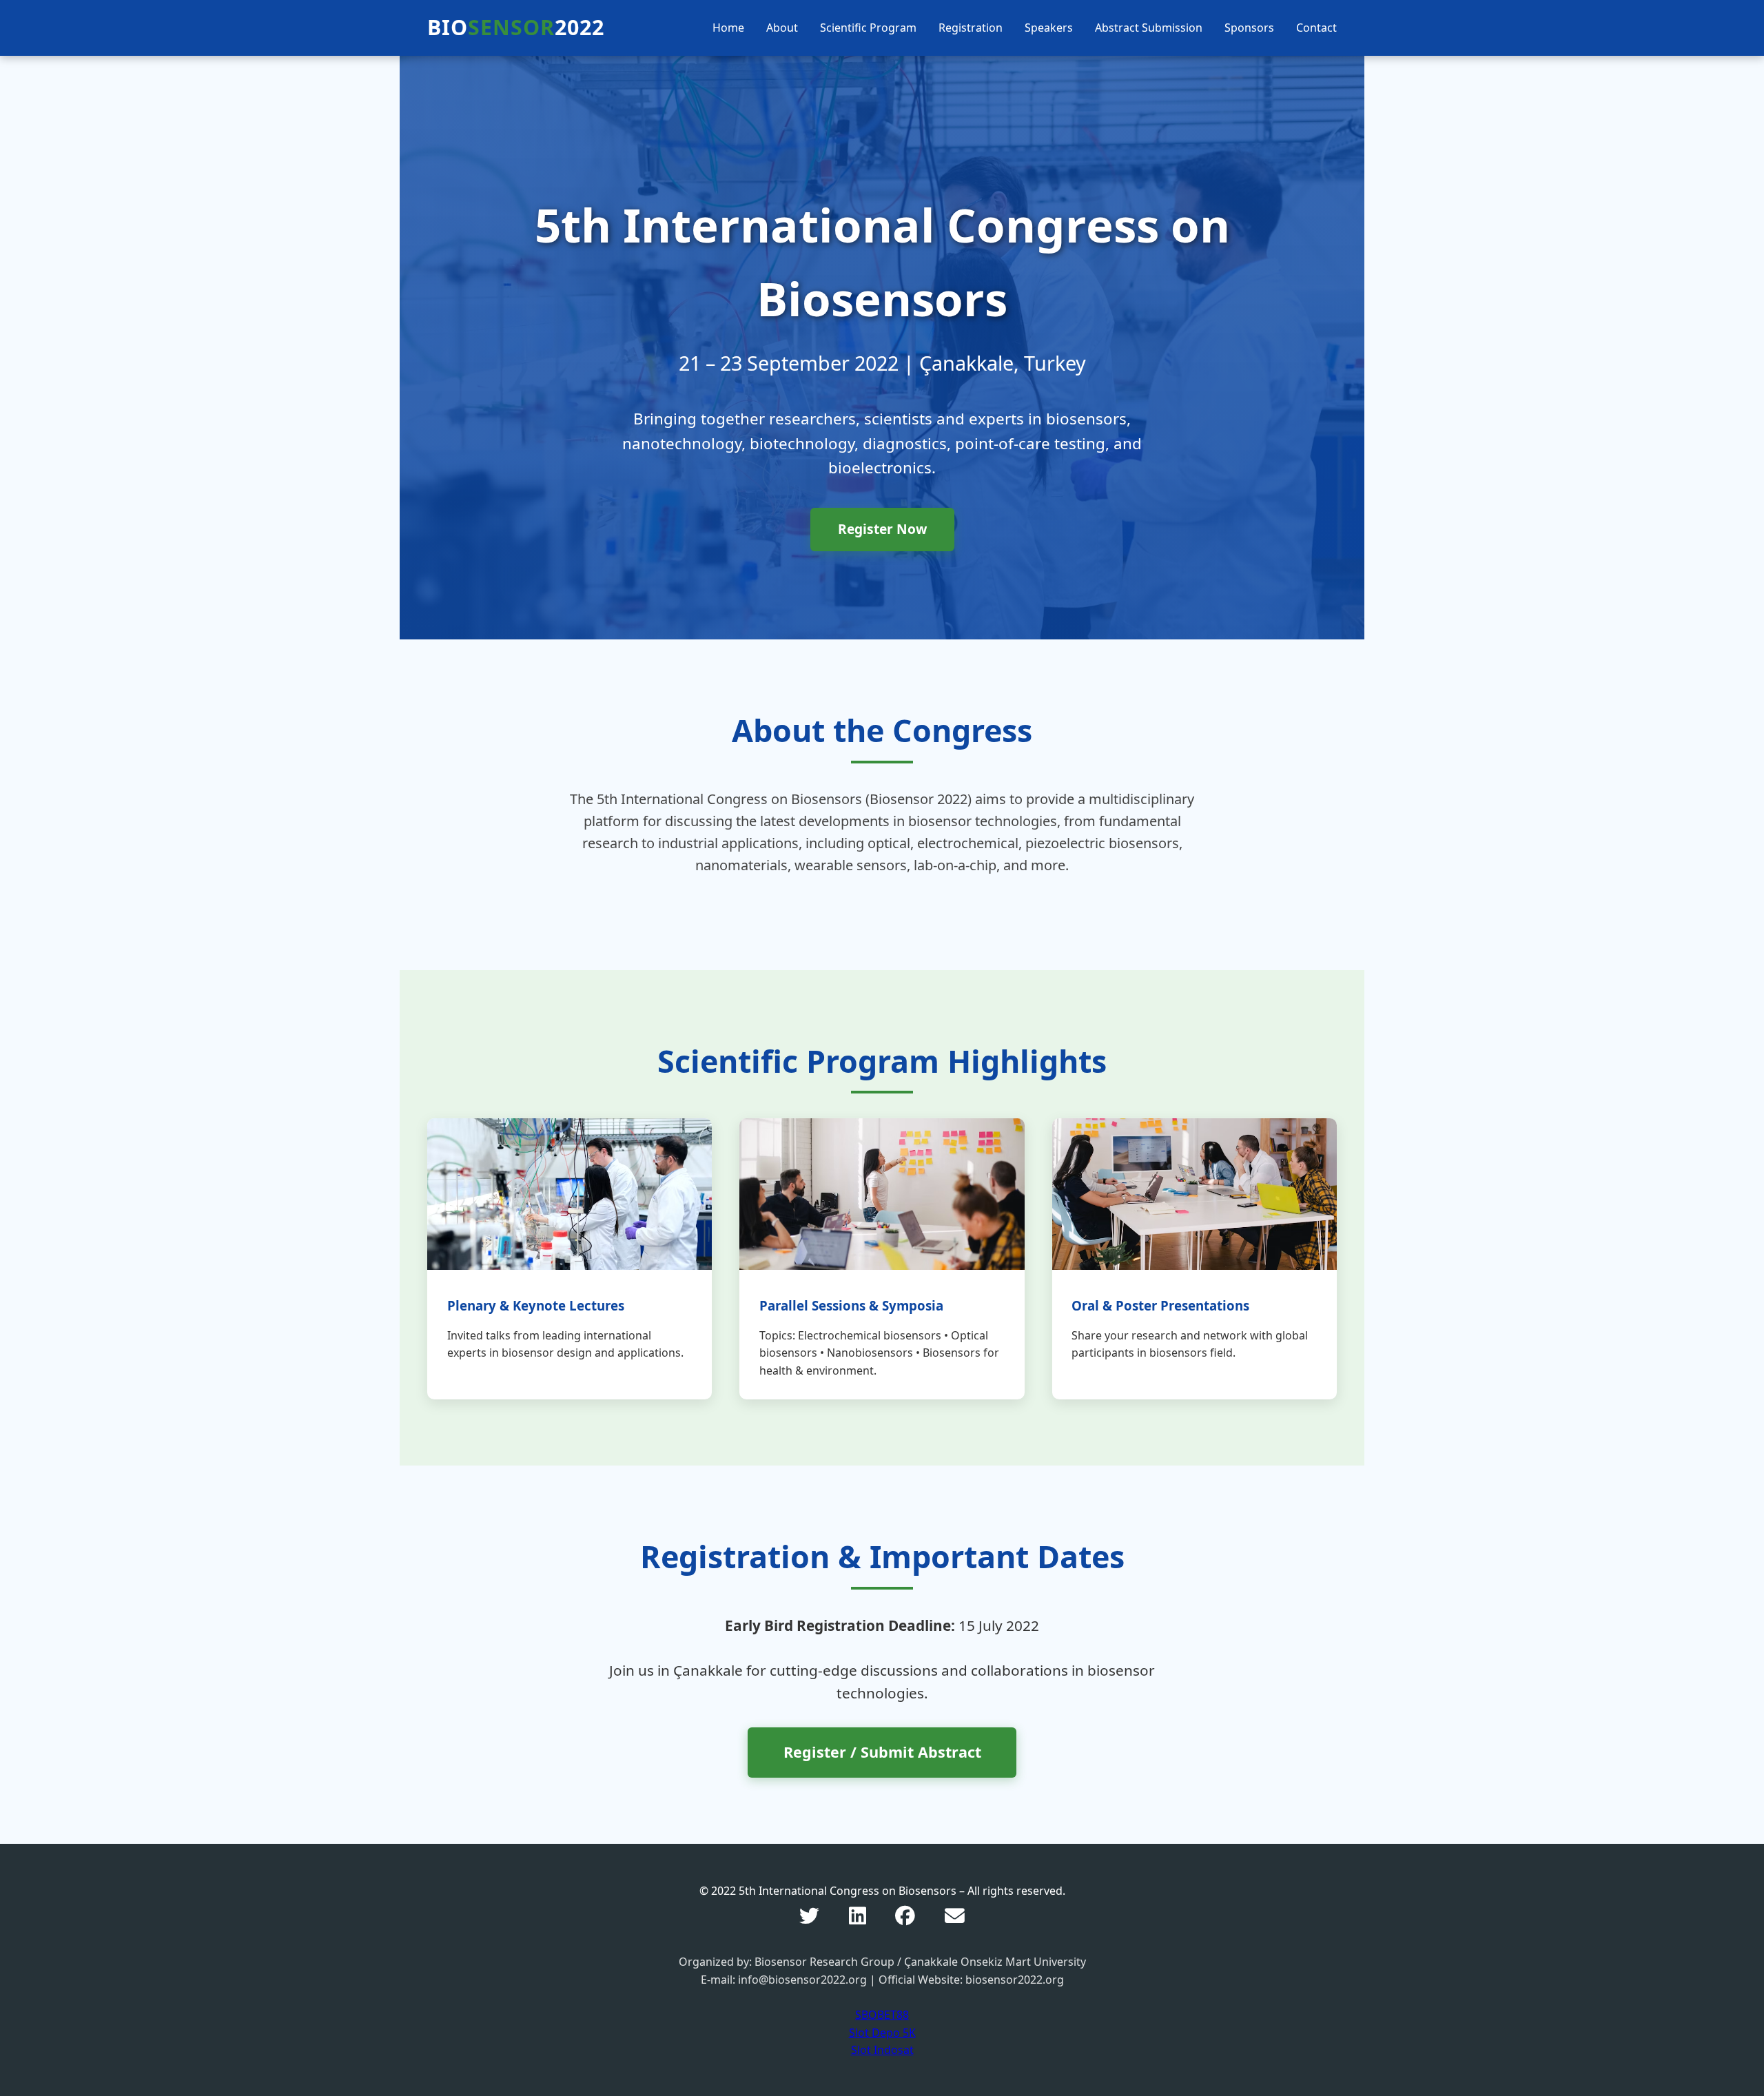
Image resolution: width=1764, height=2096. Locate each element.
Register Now (882, 529)
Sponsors (1249, 28)
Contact (1316, 28)
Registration (971, 28)
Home (728, 28)
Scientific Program (868, 28)
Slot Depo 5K (882, 2033)
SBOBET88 (882, 2015)
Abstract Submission (1149, 28)
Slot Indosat (882, 2050)
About (782, 28)
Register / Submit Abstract (882, 1752)
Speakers (1049, 28)
